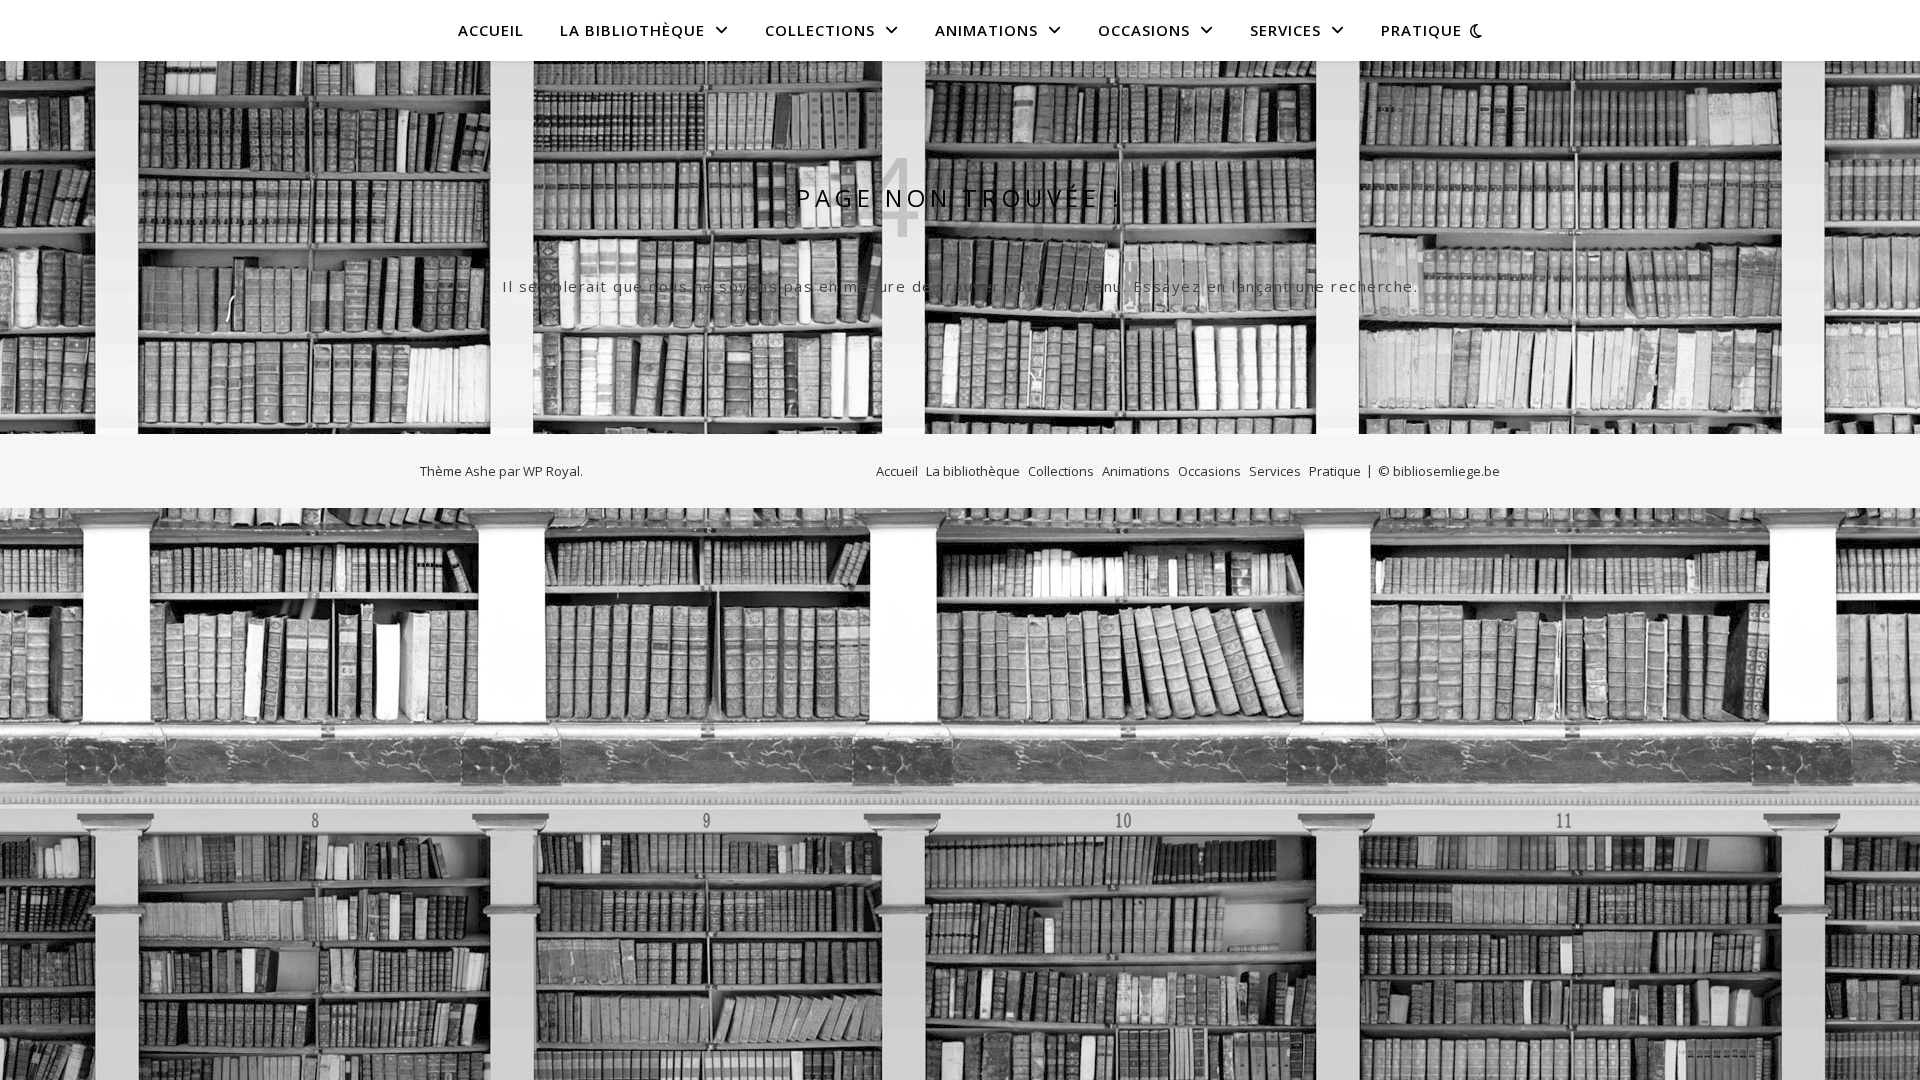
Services (1285, 30)
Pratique (1421, 30)
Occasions (1144, 30)
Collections (820, 30)
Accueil (491, 30)
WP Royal (551, 471)
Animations (986, 30)
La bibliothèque (632, 30)
